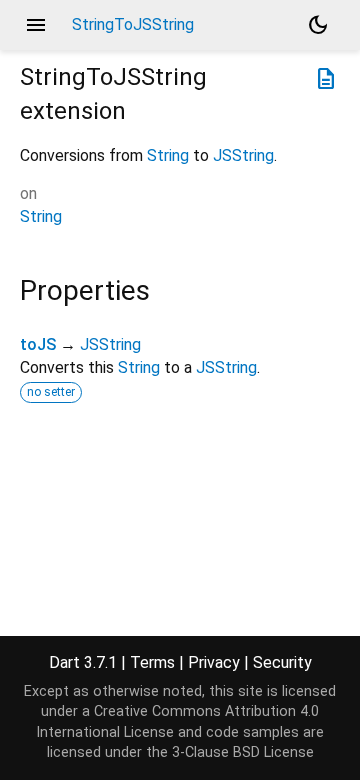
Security (282, 662)
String (168, 155)
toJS (38, 344)
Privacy (214, 662)
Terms (152, 662)
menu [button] (36, 25)
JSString (243, 155)
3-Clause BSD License (243, 752)
